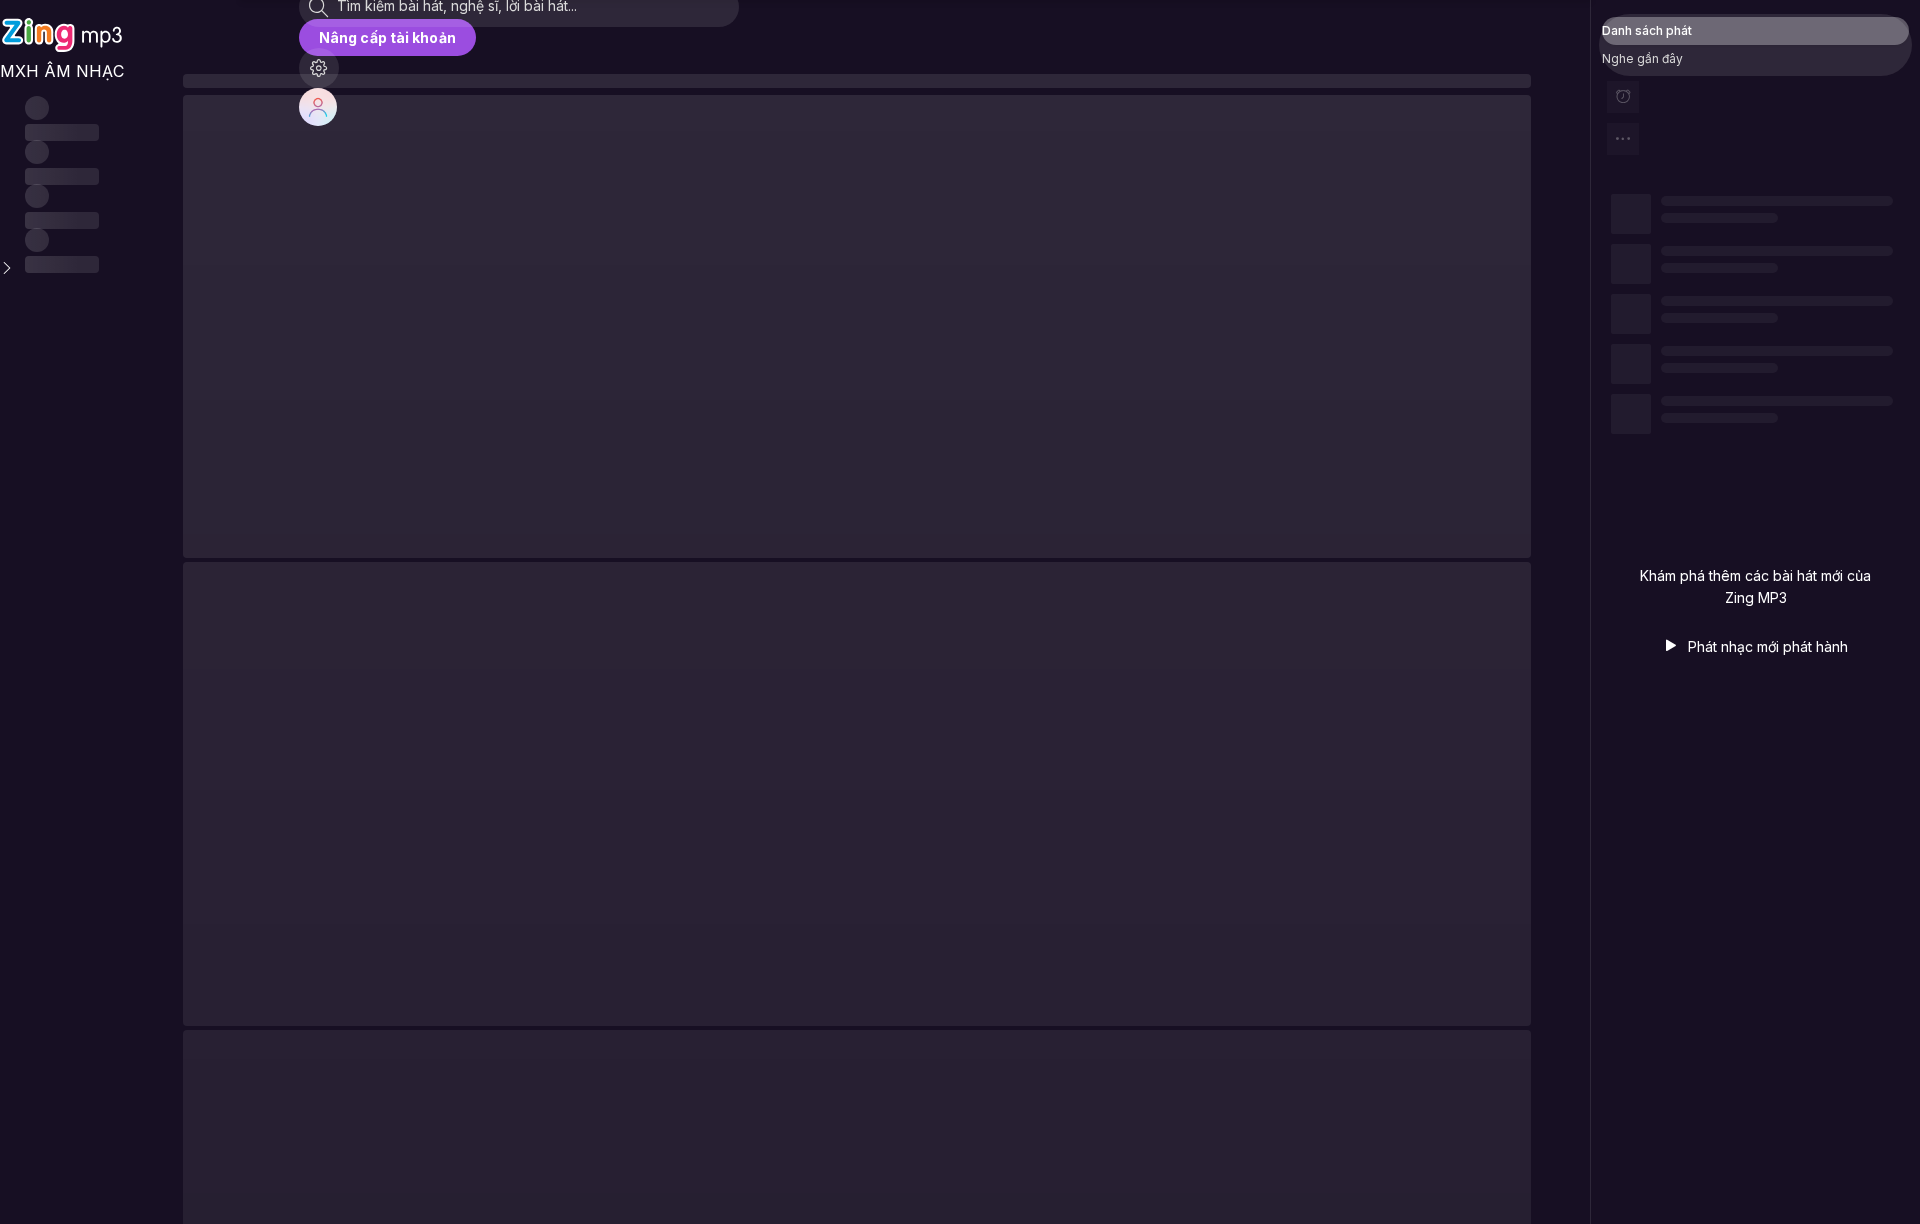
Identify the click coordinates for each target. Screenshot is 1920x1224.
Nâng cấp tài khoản (387, 37)
